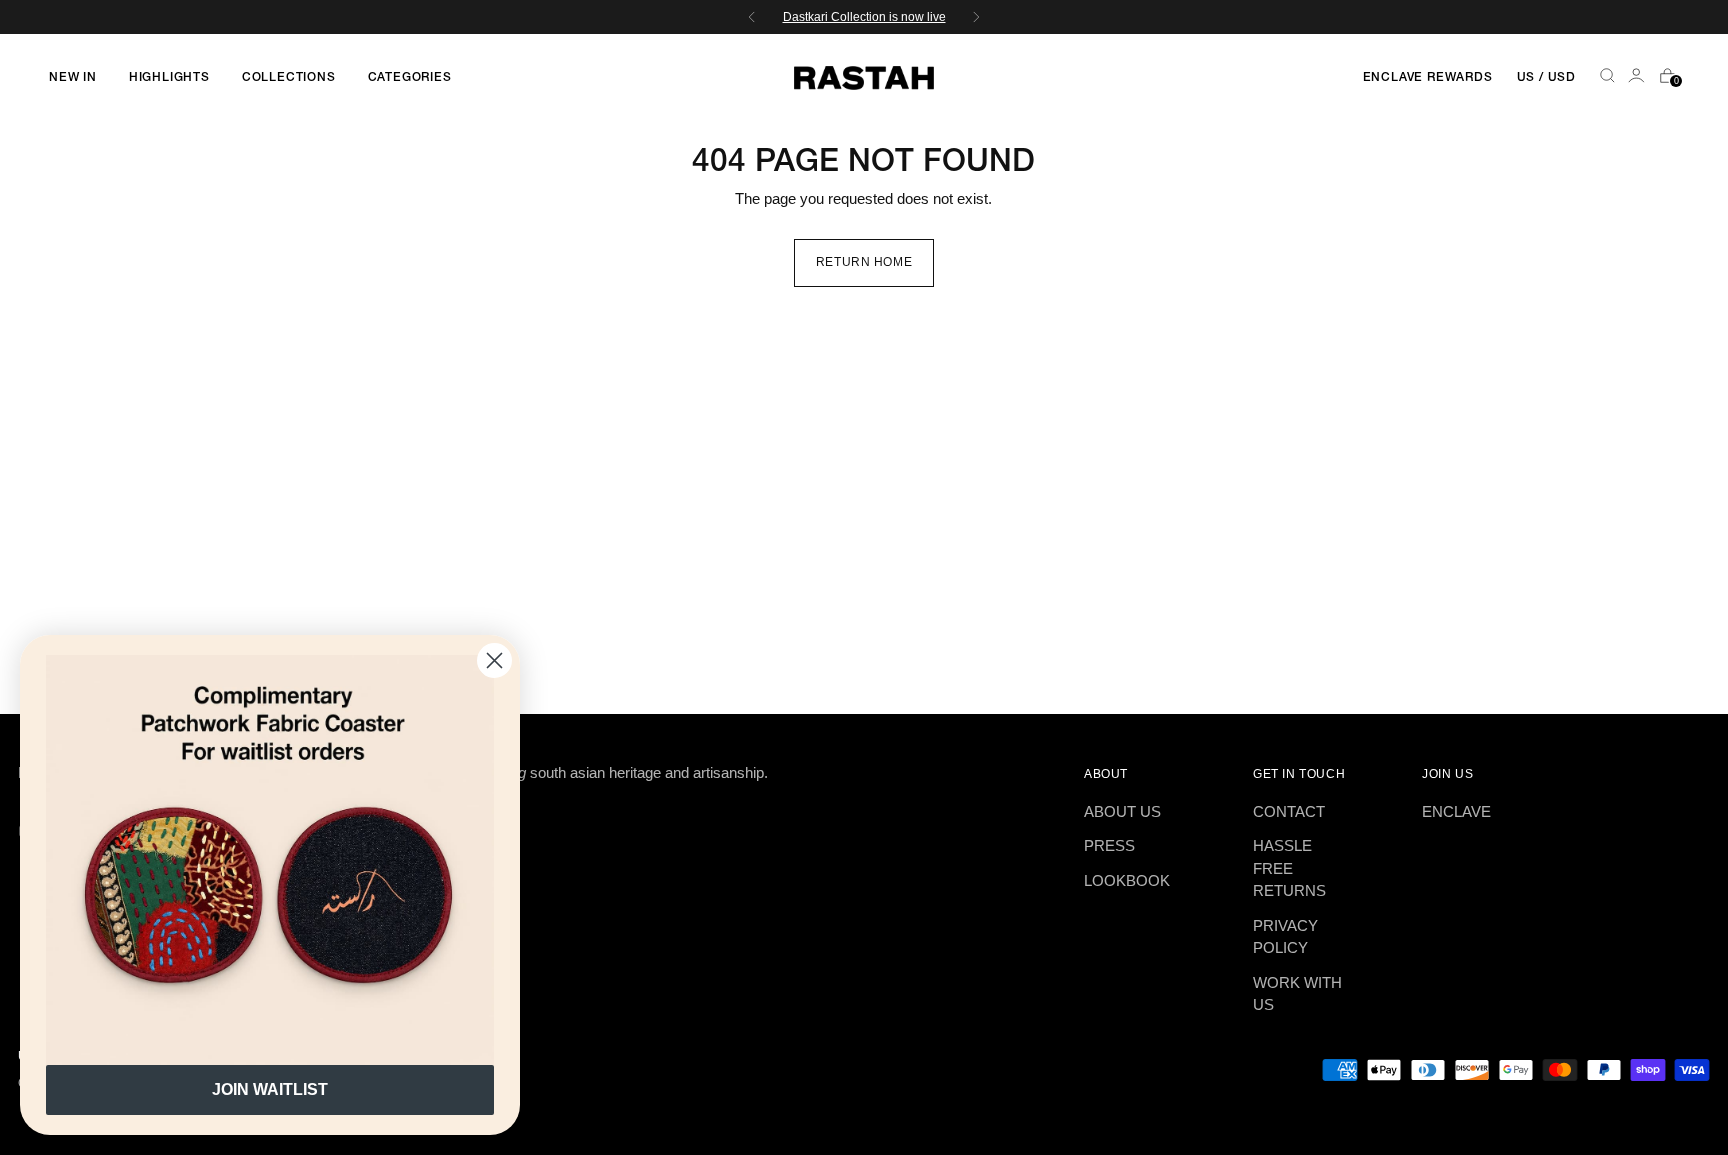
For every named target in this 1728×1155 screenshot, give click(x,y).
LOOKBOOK (1127, 880)
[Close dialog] (494, 660)
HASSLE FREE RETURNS (1289, 868)
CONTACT (1289, 811)
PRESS (1109, 845)
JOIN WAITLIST (270, 1089)
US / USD (1546, 77)
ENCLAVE (1456, 811)
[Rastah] (864, 78)
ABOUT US (1122, 811)
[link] (270, 860)
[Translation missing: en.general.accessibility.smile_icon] (1638, 78)
